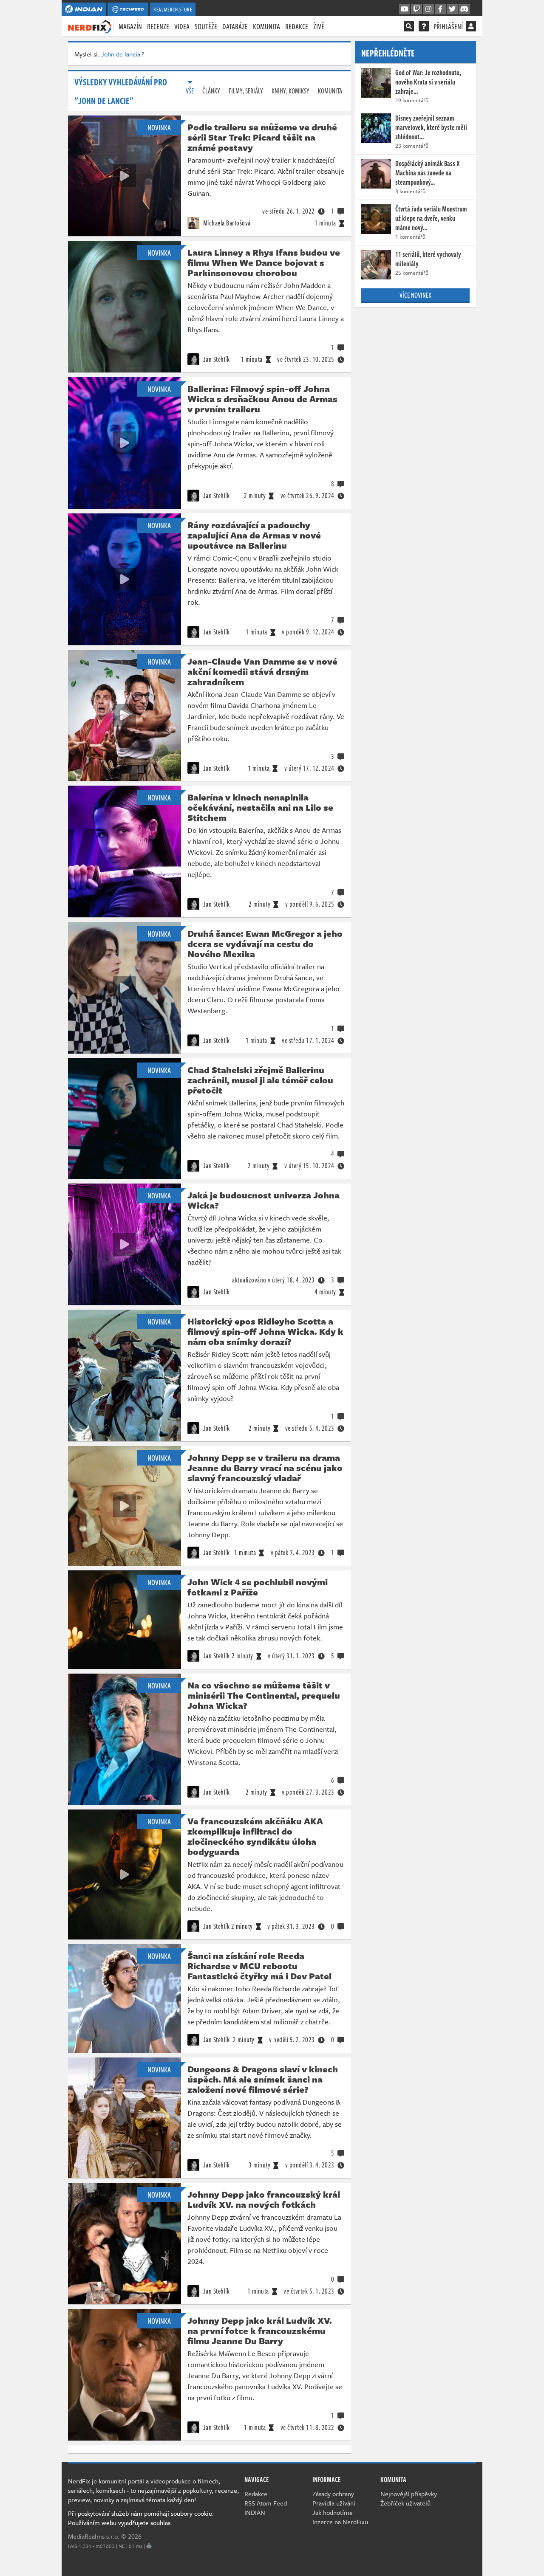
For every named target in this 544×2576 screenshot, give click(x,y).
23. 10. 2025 (306, 359)
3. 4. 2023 (310, 2165)
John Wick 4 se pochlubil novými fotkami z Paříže (258, 1587)
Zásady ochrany (333, 2494)
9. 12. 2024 (308, 632)
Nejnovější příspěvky (409, 2494)
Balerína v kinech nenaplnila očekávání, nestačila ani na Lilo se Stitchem (260, 807)
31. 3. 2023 (291, 1926)
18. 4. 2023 (273, 1280)
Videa (182, 26)
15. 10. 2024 (309, 1166)
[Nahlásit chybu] (149, 2546)
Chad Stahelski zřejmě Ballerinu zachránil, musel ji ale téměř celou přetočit (260, 1080)
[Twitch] (416, 9)
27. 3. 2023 (308, 1792)
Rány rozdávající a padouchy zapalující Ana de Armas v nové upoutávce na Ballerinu (254, 535)
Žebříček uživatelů (405, 2503)
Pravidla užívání (334, 2503)
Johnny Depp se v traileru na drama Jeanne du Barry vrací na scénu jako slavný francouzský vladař (265, 1468)
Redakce (297, 26)
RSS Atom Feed (266, 2503)
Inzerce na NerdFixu (340, 2522)
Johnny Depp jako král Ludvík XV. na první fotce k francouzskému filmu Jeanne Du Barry (260, 2331)
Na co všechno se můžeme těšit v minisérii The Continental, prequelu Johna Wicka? (264, 1695)
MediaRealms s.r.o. (94, 2536)
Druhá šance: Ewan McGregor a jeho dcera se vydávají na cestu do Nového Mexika (265, 944)
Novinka (159, 127)
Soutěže (206, 26)
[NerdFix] (90, 26)
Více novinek (415, 295)
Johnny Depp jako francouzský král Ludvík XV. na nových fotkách (264, 2199)
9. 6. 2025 (310, 904)
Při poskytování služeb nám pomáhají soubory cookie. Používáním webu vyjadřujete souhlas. (141, 2518)
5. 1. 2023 (309, 2291)
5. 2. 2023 (292, 2040)
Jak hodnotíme (333, 2512)
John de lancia (121, 54)
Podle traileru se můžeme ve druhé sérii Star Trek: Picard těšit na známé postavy (262, 137)
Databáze (235, 26)
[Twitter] (452, 9)
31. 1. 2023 (291, 1656)
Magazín (130, 26)
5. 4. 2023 (310, 1428)
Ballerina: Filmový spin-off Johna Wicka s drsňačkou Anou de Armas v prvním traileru (262, 399)
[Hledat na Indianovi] (409, 26)
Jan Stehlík (215, 359)
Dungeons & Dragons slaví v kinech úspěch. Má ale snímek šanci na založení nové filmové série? (263, 2079)
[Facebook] (440, 9)
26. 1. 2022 (289, 211)
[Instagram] (428, 9)
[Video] (125, 176)
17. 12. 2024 (309, 768)
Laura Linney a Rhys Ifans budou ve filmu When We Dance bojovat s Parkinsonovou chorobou (264, 262)
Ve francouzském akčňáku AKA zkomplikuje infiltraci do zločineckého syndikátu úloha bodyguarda (255, 1836)
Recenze (158, 26)
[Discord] (464, 9)
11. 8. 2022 (307, 2427)
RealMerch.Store (173, 9)
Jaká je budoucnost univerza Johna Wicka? (263, 1200)
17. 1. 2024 (308, 1040)
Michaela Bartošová (226, 223)
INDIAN (255, 2512)
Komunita (266, 26)
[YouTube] (405, 9)
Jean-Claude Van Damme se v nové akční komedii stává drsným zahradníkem (262, 671)
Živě (319, 26)
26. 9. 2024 (307, 496)
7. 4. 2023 (293, 1553)
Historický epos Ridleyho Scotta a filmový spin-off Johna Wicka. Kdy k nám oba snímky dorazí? (265, 1331)
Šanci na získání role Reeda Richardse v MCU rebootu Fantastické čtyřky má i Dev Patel (259, 1966)
